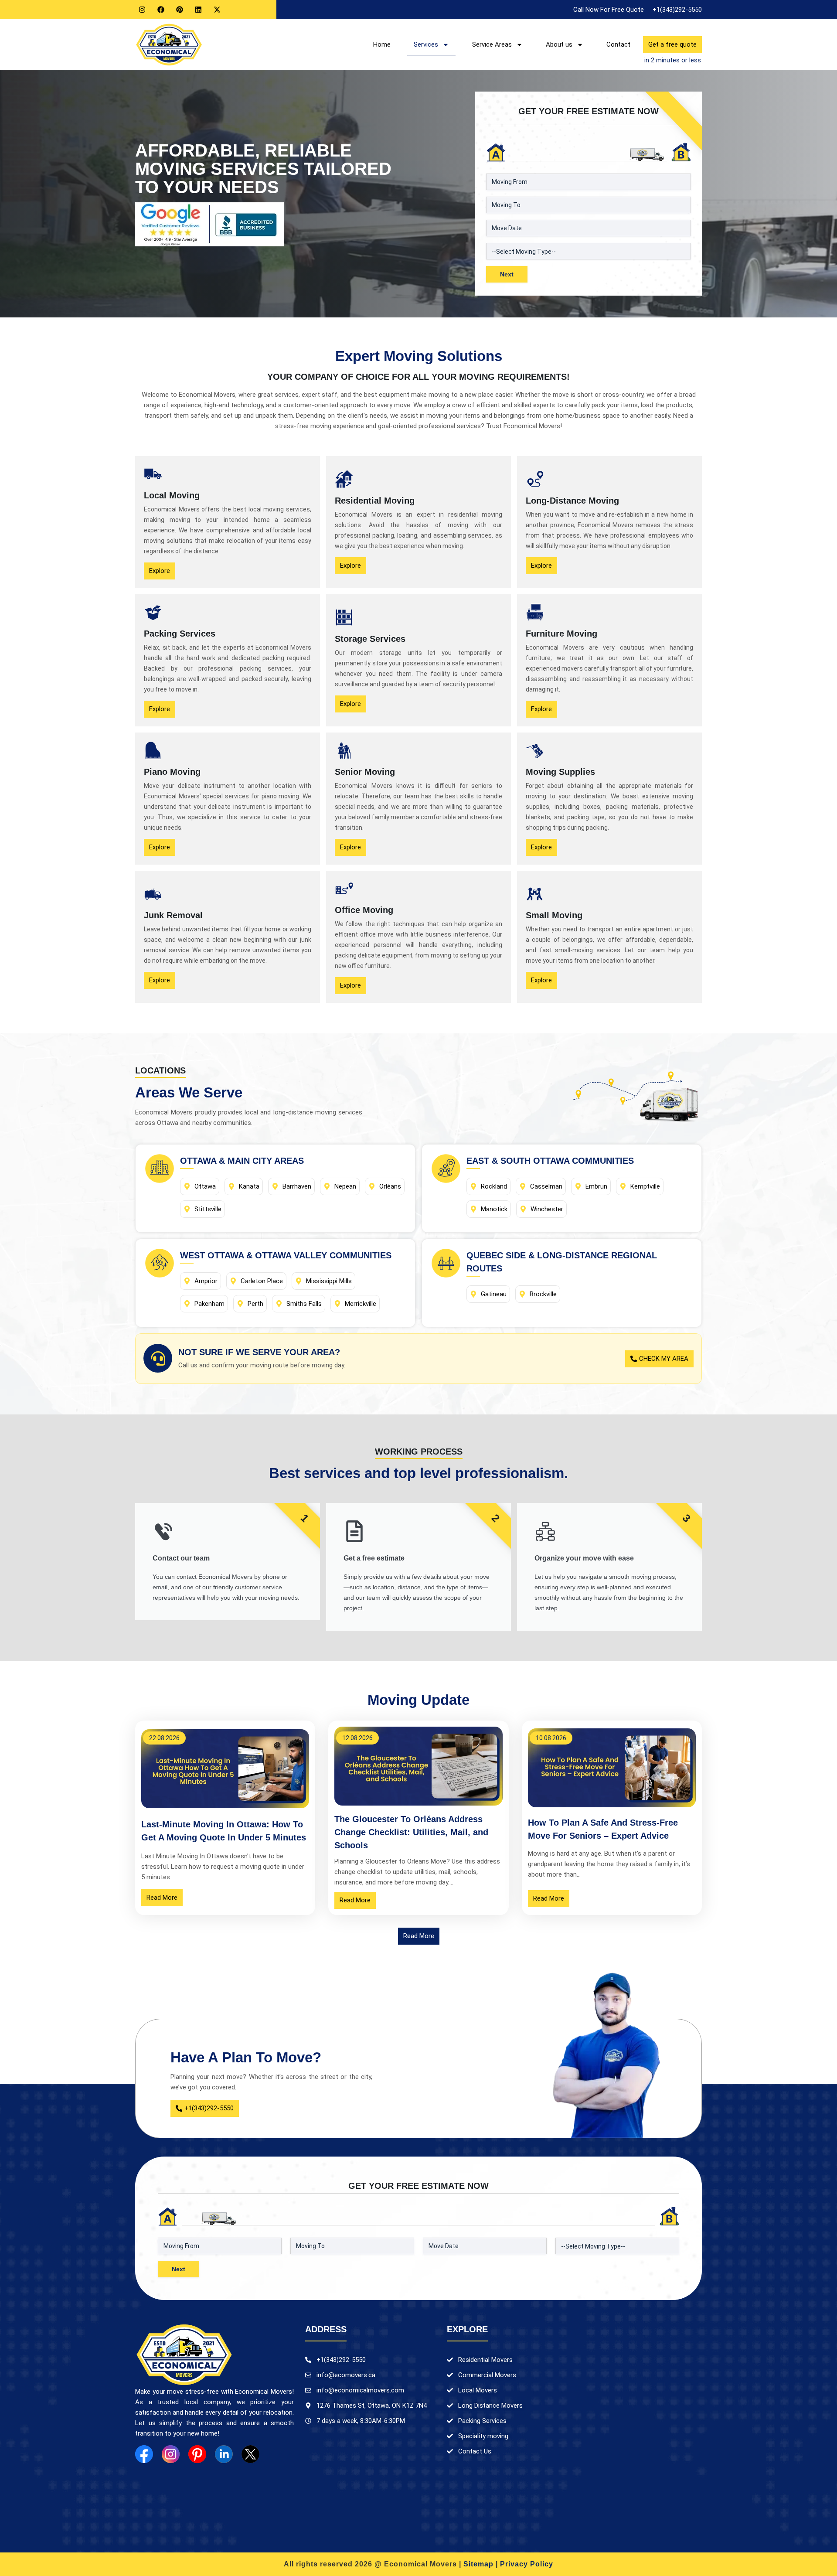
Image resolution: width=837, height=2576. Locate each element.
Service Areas (492, 44)
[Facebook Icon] (144, 2454)
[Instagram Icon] (171, 2454)
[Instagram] (142, 10)
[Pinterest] (180, 10)
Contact (618, 44)
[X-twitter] (217, 10)
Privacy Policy (527, 2564)
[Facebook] (161, 10)
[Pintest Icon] (197, 2454)
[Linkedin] (198, 10)
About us (559, 44)
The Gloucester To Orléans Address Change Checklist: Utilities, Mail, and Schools (411, 1832)
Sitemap (478, 2564)
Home (382, 44)
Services (426, 44)
